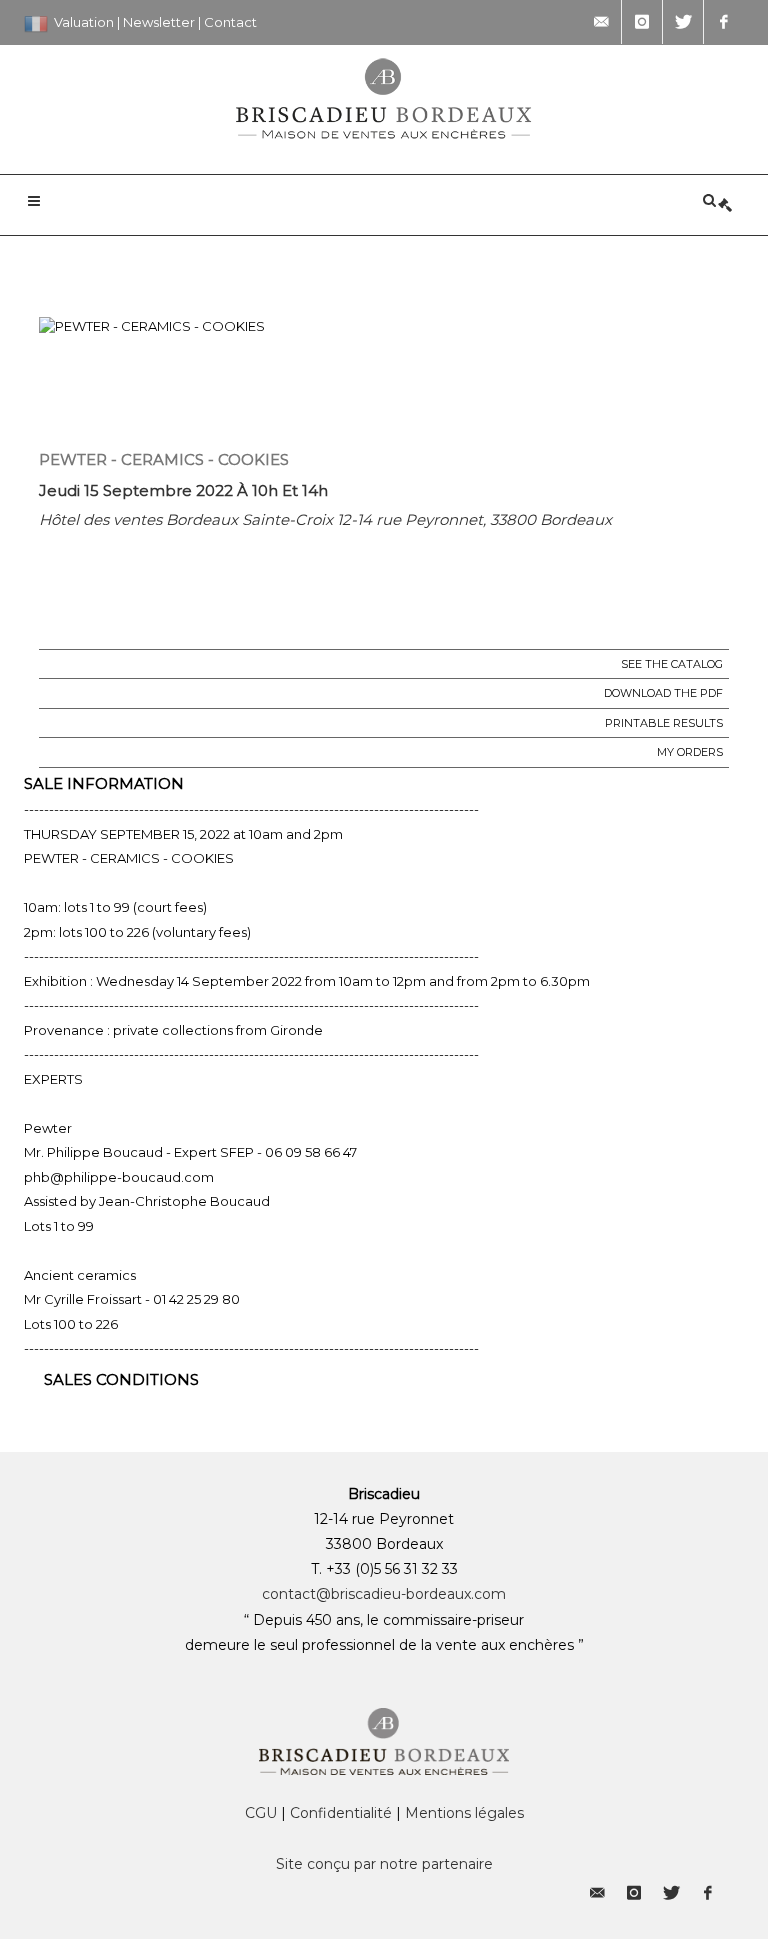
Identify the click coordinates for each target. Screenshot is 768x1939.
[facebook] (724, 22)
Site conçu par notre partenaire (384, 1864)
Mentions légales (464, 1813)
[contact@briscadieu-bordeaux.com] (601, 22)
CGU (261, 1813)
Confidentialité (341, 1813)
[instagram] (642, 22)
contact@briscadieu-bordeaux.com (384, 1594)
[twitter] (683, 22)
